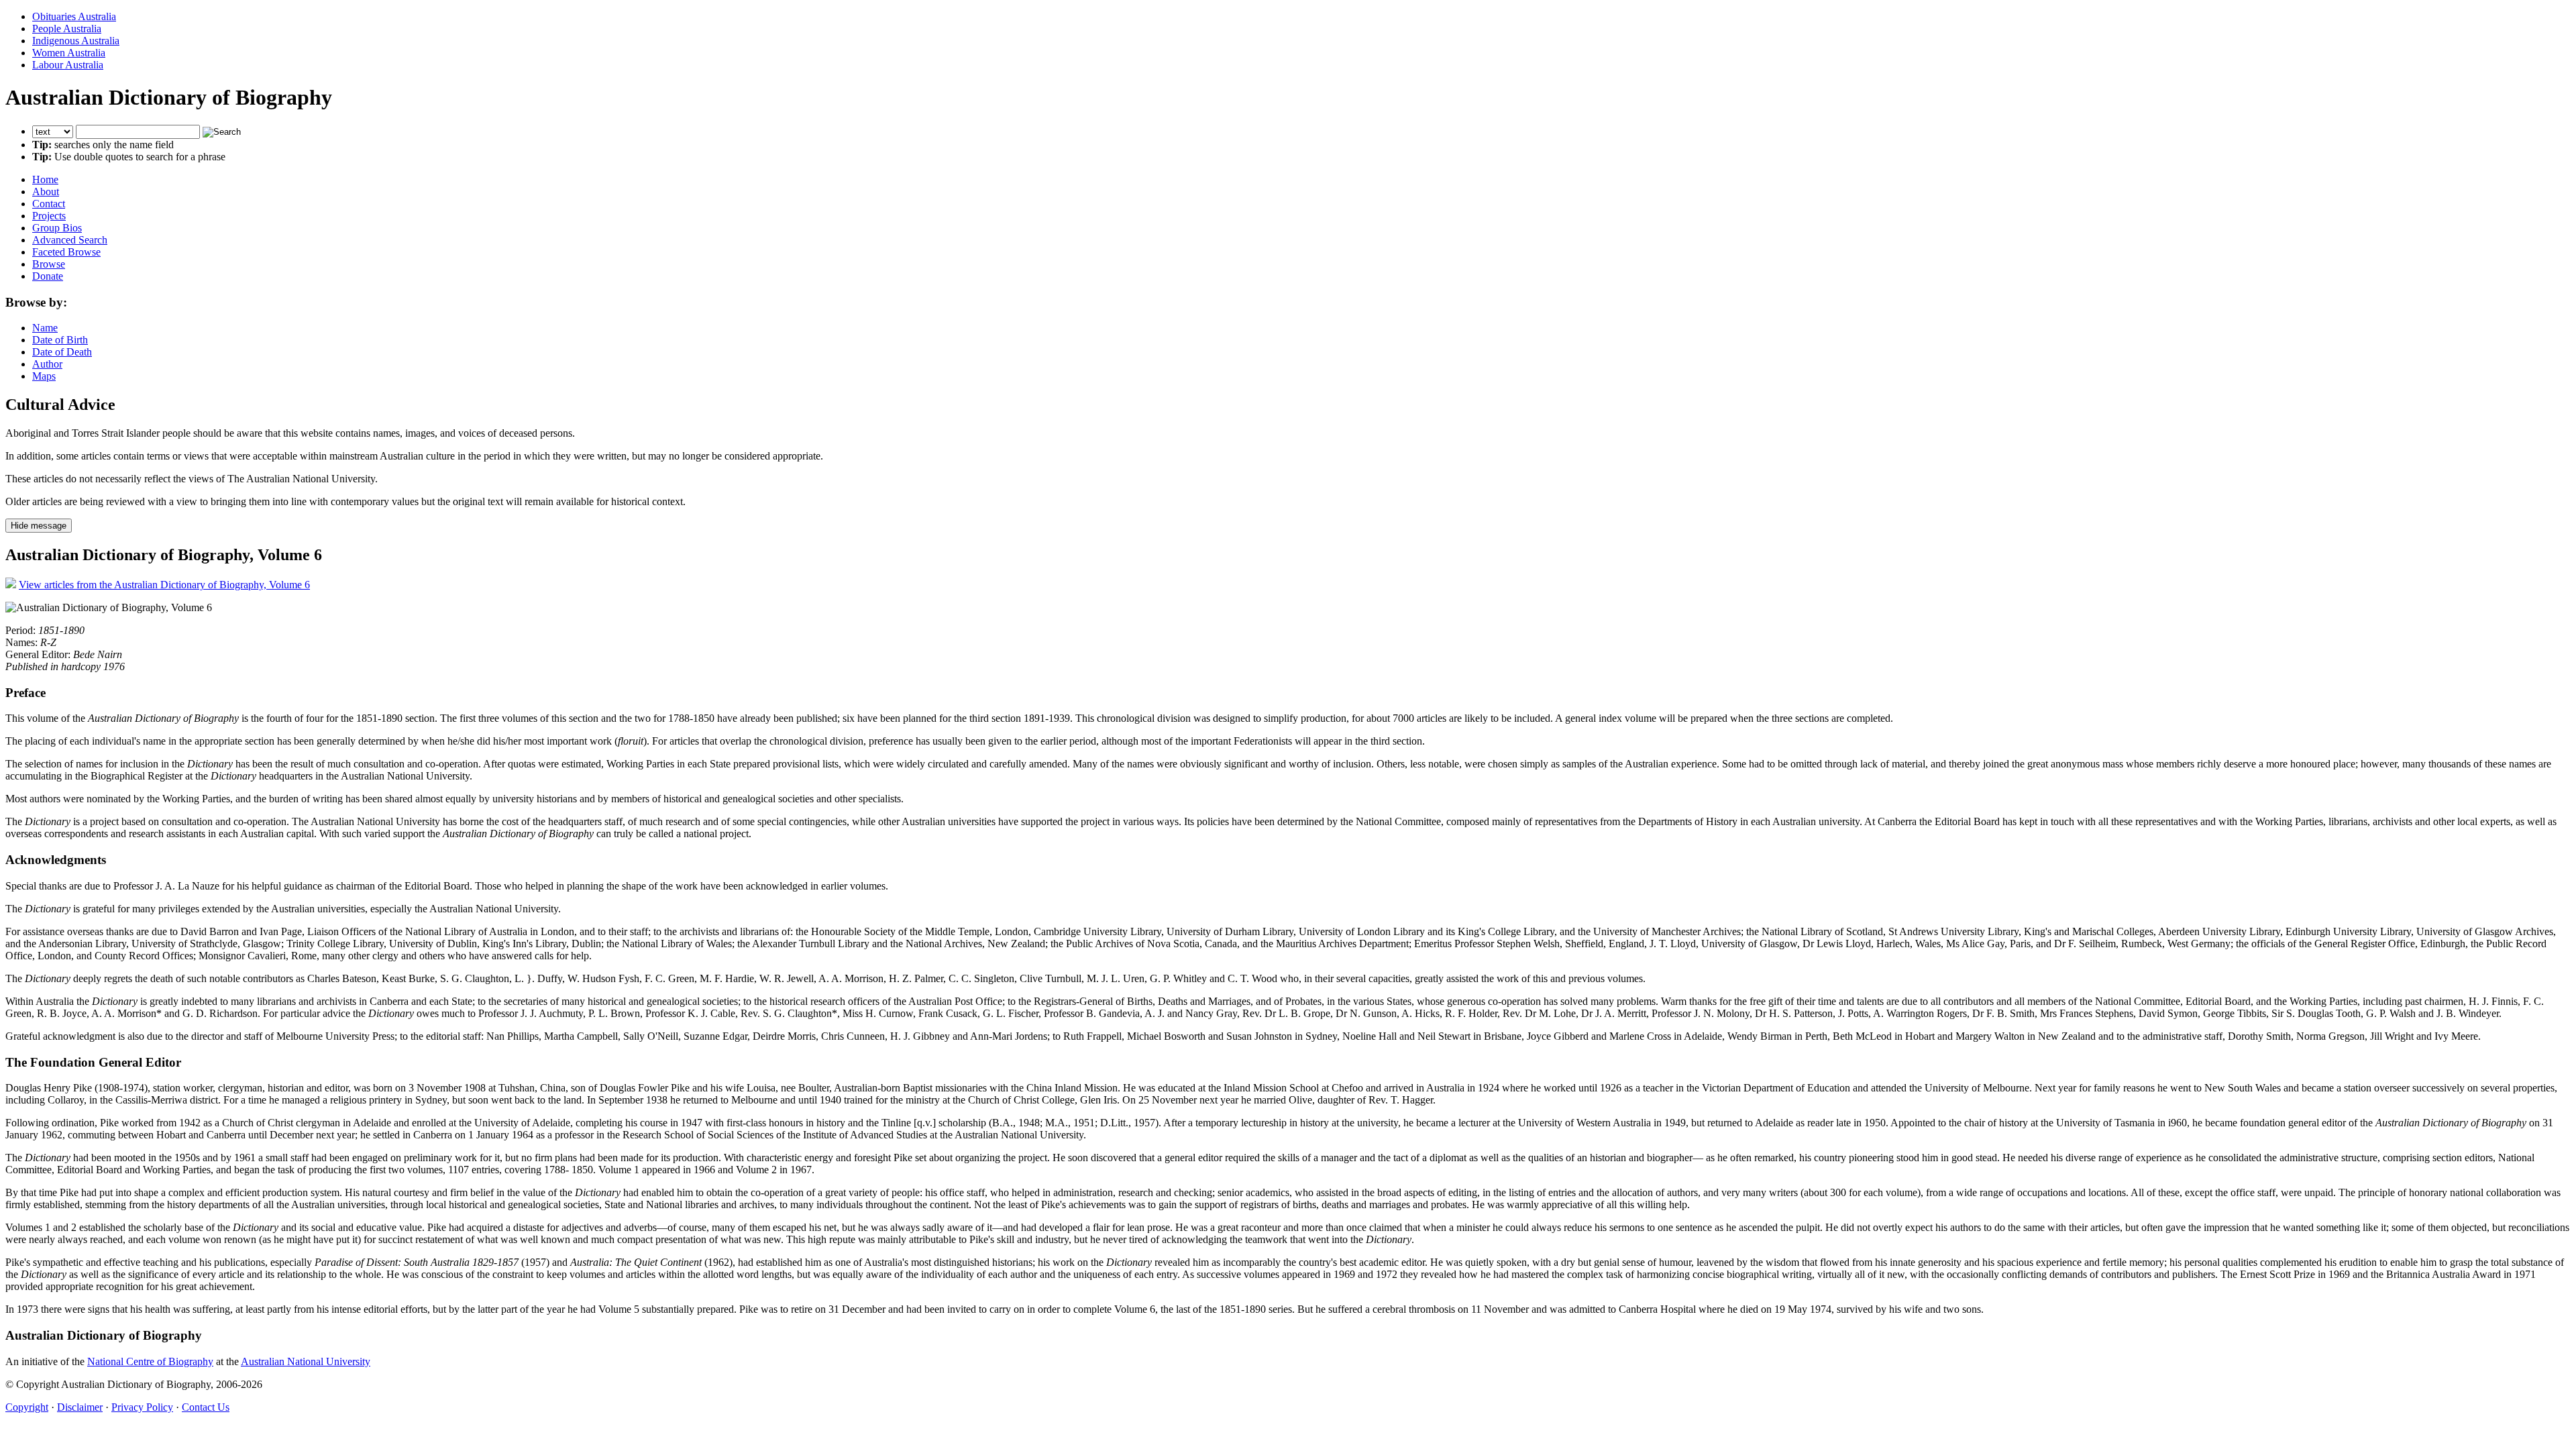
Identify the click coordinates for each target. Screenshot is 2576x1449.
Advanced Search (70, 240)
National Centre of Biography (150, 1361)
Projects (49, 216)
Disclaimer (80, 1407)
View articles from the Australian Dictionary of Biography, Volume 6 (164, 585)
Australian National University (306, 1361)
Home (45, 179)
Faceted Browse (66, 252)
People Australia (67, 29)
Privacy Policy (142, 1407)
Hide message (39, 526)
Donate (48, 276)
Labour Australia (68, 65)
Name (45, 328)
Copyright (27, 1407)
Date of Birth (60, 340)
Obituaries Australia (74, 16)
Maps (44, 376)
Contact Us (206, 1407)
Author (47, 364)
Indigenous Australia (76, 41)
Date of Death (62, 352)
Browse (49, 264)
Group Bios (57, 228)
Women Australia (69, 53)
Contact (49, 204)
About (46, 192)
